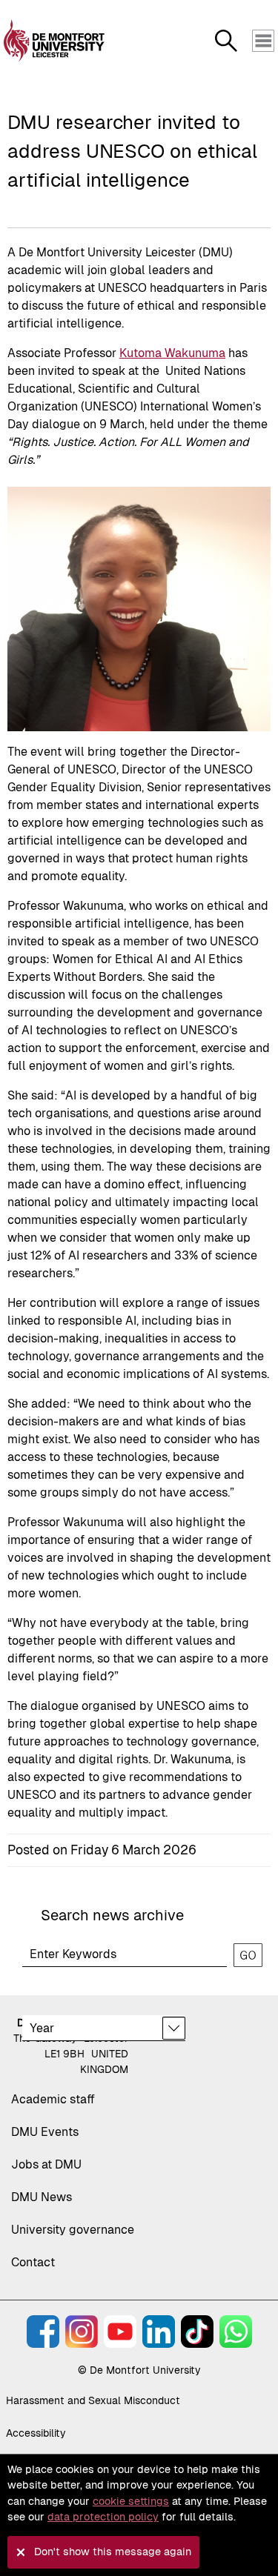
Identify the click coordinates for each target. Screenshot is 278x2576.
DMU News (42, 2197)
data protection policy (103, 2517)
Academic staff (53, 2099)
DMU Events (45, 2132)
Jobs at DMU (46, 2164)
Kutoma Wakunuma (172, 353)
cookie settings (131, 2501)
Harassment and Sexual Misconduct (93, 2400)
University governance (73, 2230)
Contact (33, 2262)
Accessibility (36, 2433)
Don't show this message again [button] (113, 2552)
